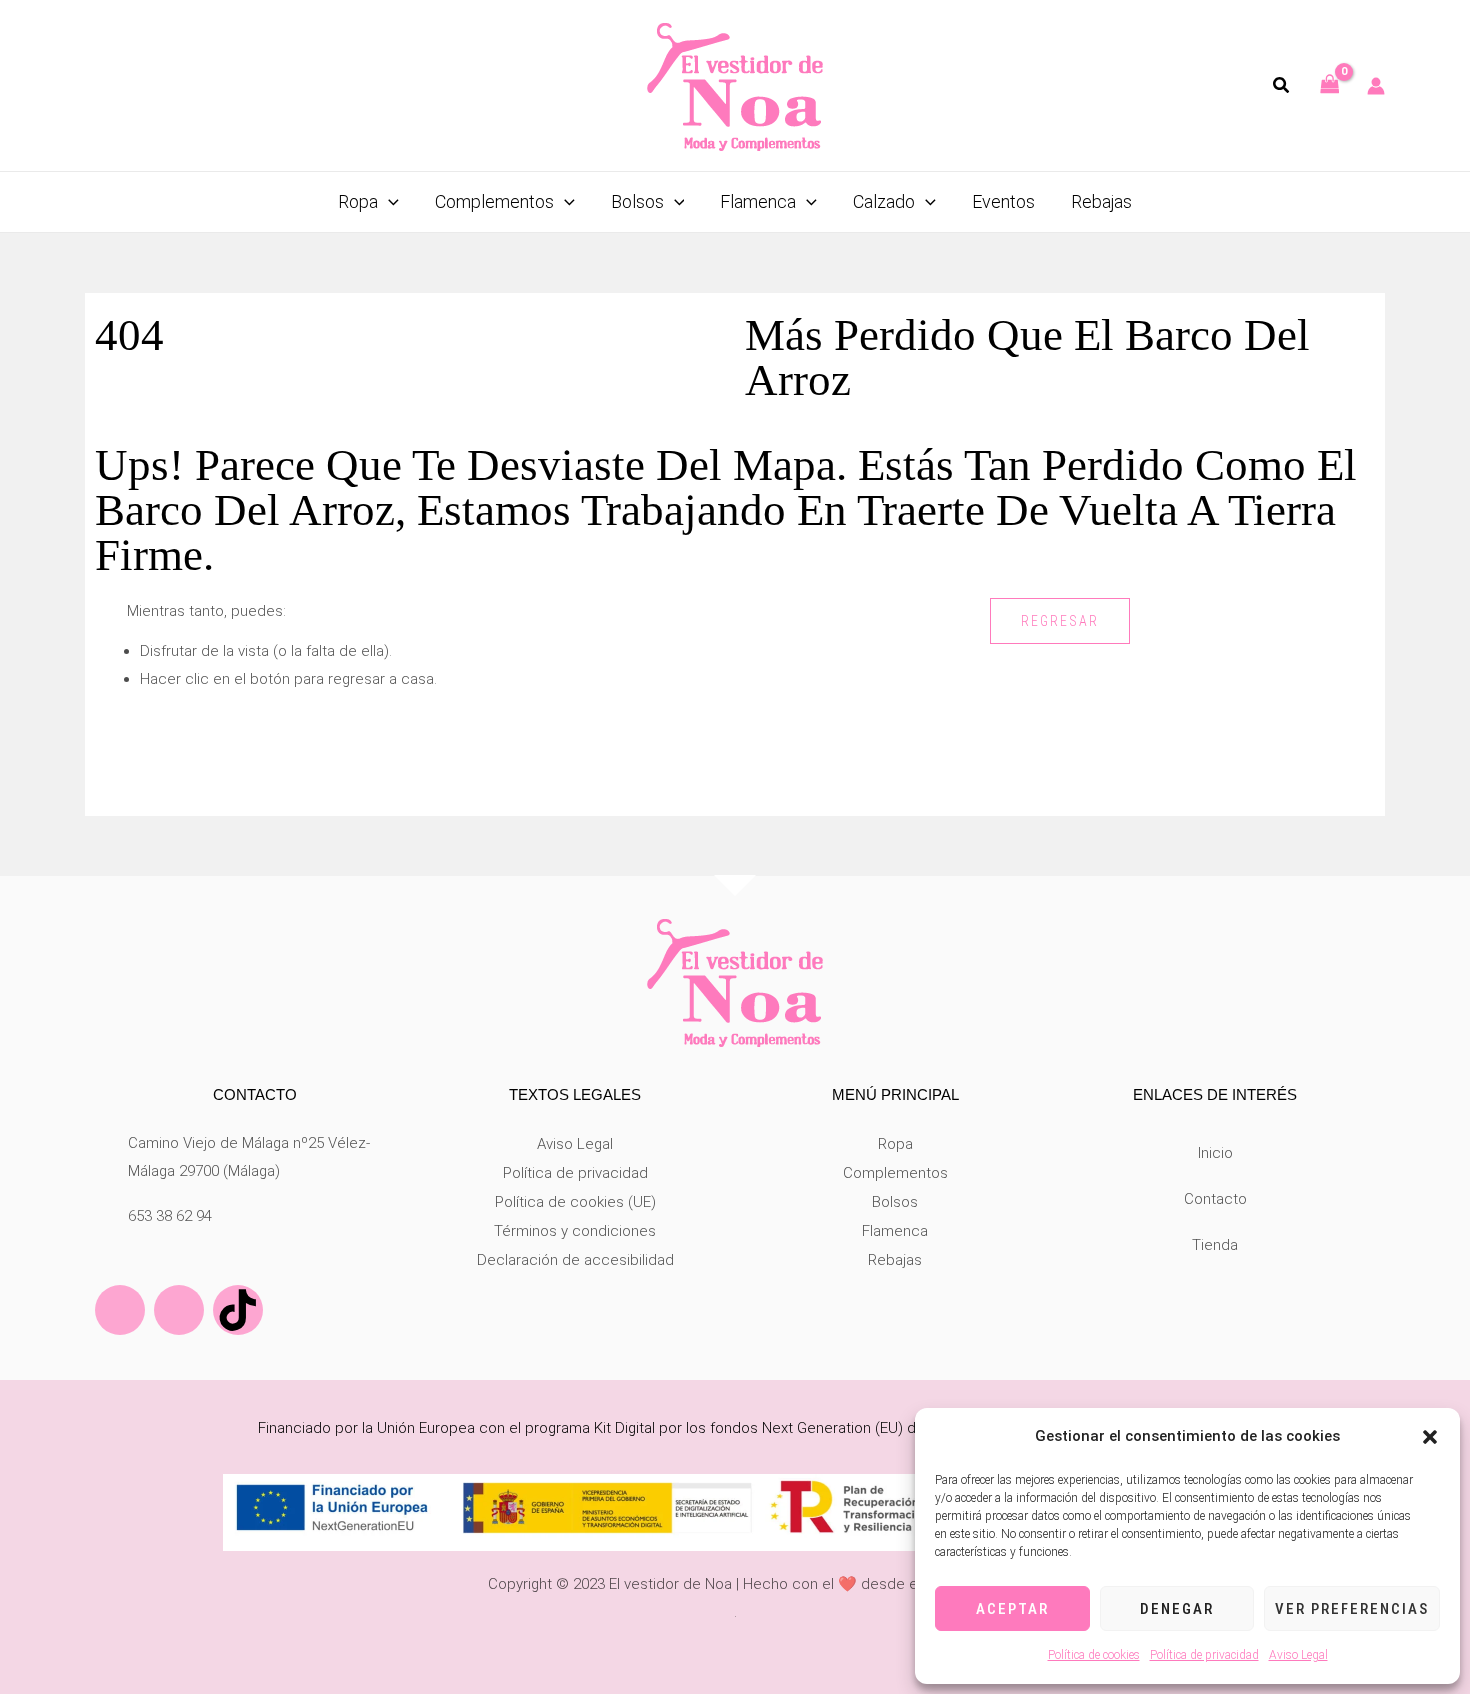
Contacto (1215, 1199)
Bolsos (895, 1202)
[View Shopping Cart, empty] (1330, 85)
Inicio (1215, 1153)
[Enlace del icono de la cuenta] (1376, 86)
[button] (1430, 1437)
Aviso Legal (1298, 1655)
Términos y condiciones (575, 1231)
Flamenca (895, 1231)
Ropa (895, 1144)
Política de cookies (1094, 1655)
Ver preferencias (1352, 1609)
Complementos (895, 1173)
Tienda (1215, 1245)
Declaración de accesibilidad (575, 1260)
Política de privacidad (1204, 1655)
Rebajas (895, 1260)
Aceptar (1012, 1609)
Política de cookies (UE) (575, 1202)
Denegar (1177, 1609)
